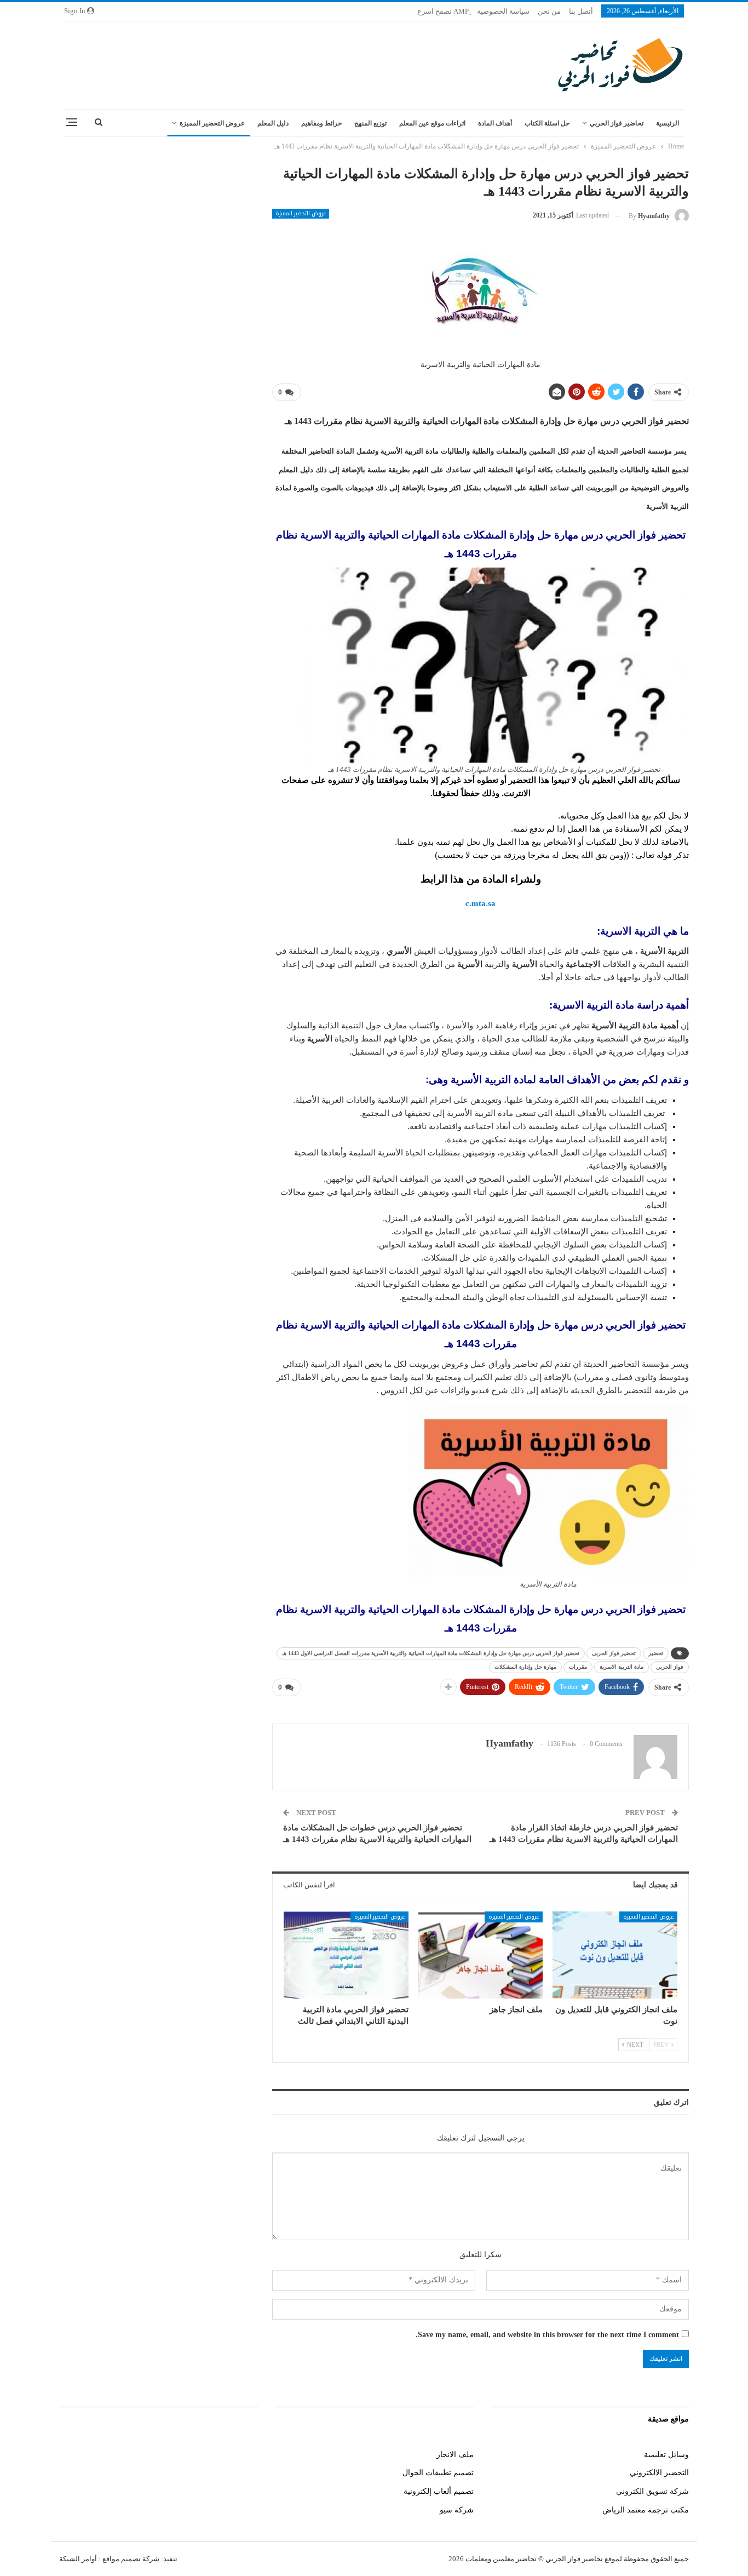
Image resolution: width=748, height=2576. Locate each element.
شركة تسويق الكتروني (652, 2491)
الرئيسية (668, 123)
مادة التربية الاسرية (622, 1667)
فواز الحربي (670, 1667)
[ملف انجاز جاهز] (481, 1955)
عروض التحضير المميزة (212, 123)
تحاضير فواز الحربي (617, 123)
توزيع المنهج (370, 123)
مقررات (578, 1667)
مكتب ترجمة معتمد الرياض (646, 2510)
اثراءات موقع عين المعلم (432, 123)
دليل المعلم (273, 123)
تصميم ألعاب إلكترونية (439, 2491)
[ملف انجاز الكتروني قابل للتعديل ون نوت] (615, 1955)
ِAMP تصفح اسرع (443, 11)
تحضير (656, 1653)
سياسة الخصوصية (503, 11)
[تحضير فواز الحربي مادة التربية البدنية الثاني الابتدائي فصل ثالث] (346, 1955)
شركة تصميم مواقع (130, 2559)
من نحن (549, 11)
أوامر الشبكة (78, 2559)
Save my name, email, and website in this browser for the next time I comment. (547, 2335)
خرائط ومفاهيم (321, 123)
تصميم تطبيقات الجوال (438, 2473)
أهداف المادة (495, 123)
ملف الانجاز (455, 2455)
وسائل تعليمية (666, 2455)
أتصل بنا (581, 11)
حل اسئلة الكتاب (547, 123)
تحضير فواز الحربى (614, 1653)
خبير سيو (244, 2455)
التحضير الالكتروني (659, 2473)
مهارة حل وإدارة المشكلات (525, 1667)
